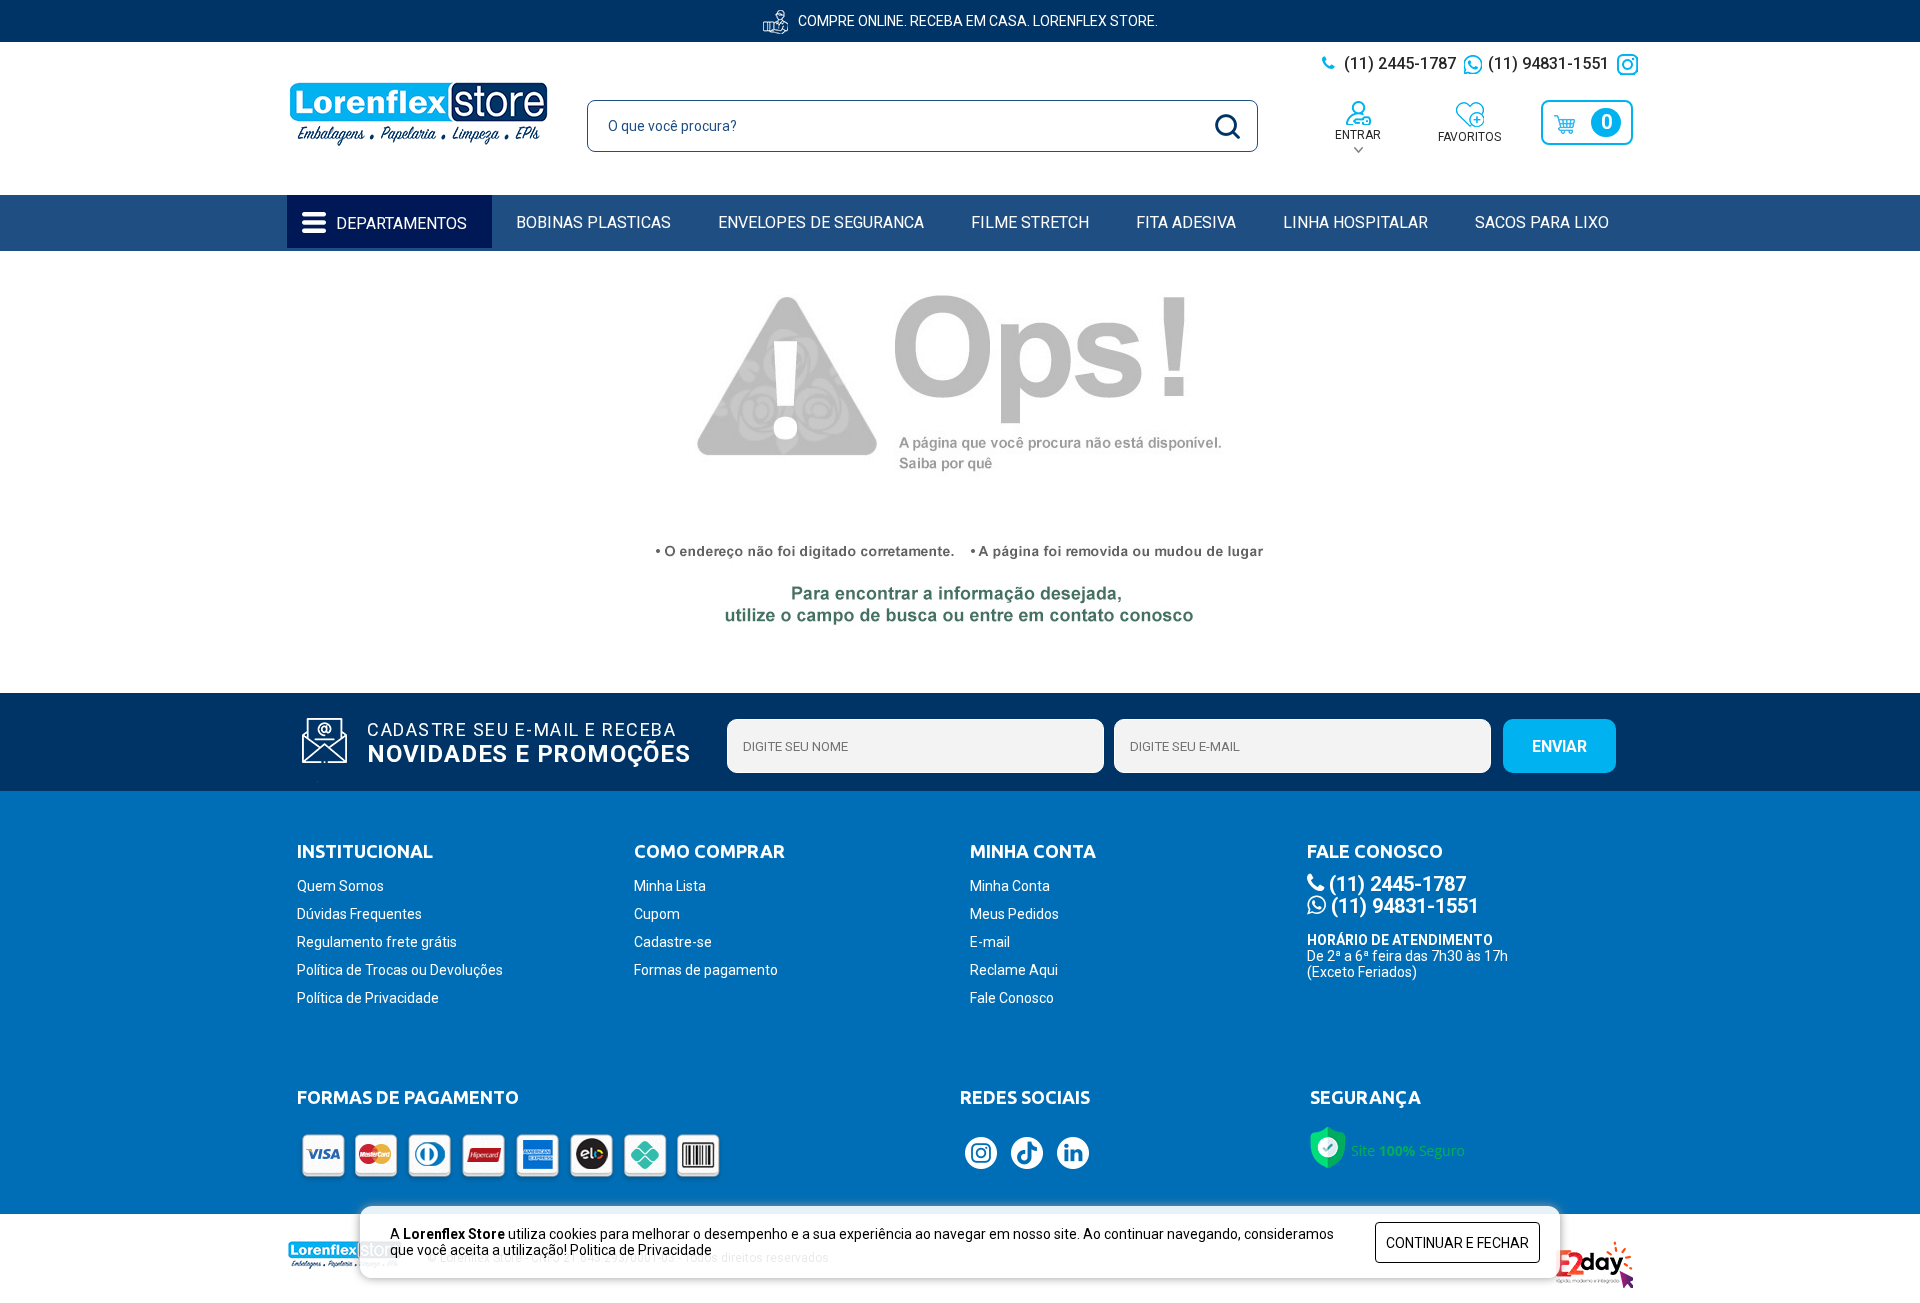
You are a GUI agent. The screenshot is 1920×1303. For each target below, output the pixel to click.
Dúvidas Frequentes (359, 914)
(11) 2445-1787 (1398, 63)
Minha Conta (1010, 886)
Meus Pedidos (1014, 914)
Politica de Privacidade (641, 1250)
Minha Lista (670, 886)
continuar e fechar (1457, 1243)
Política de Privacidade (368, 998)
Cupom (657, 914)
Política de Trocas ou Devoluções (400, 970)
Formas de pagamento (706, 970)
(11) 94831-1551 (1548, 63)
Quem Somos (340, 886)
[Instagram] (1630, 63)
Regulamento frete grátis (377, 942)
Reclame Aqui (1014, 970)
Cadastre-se (673, 942)
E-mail (990, 942)
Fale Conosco (1012, 998)
